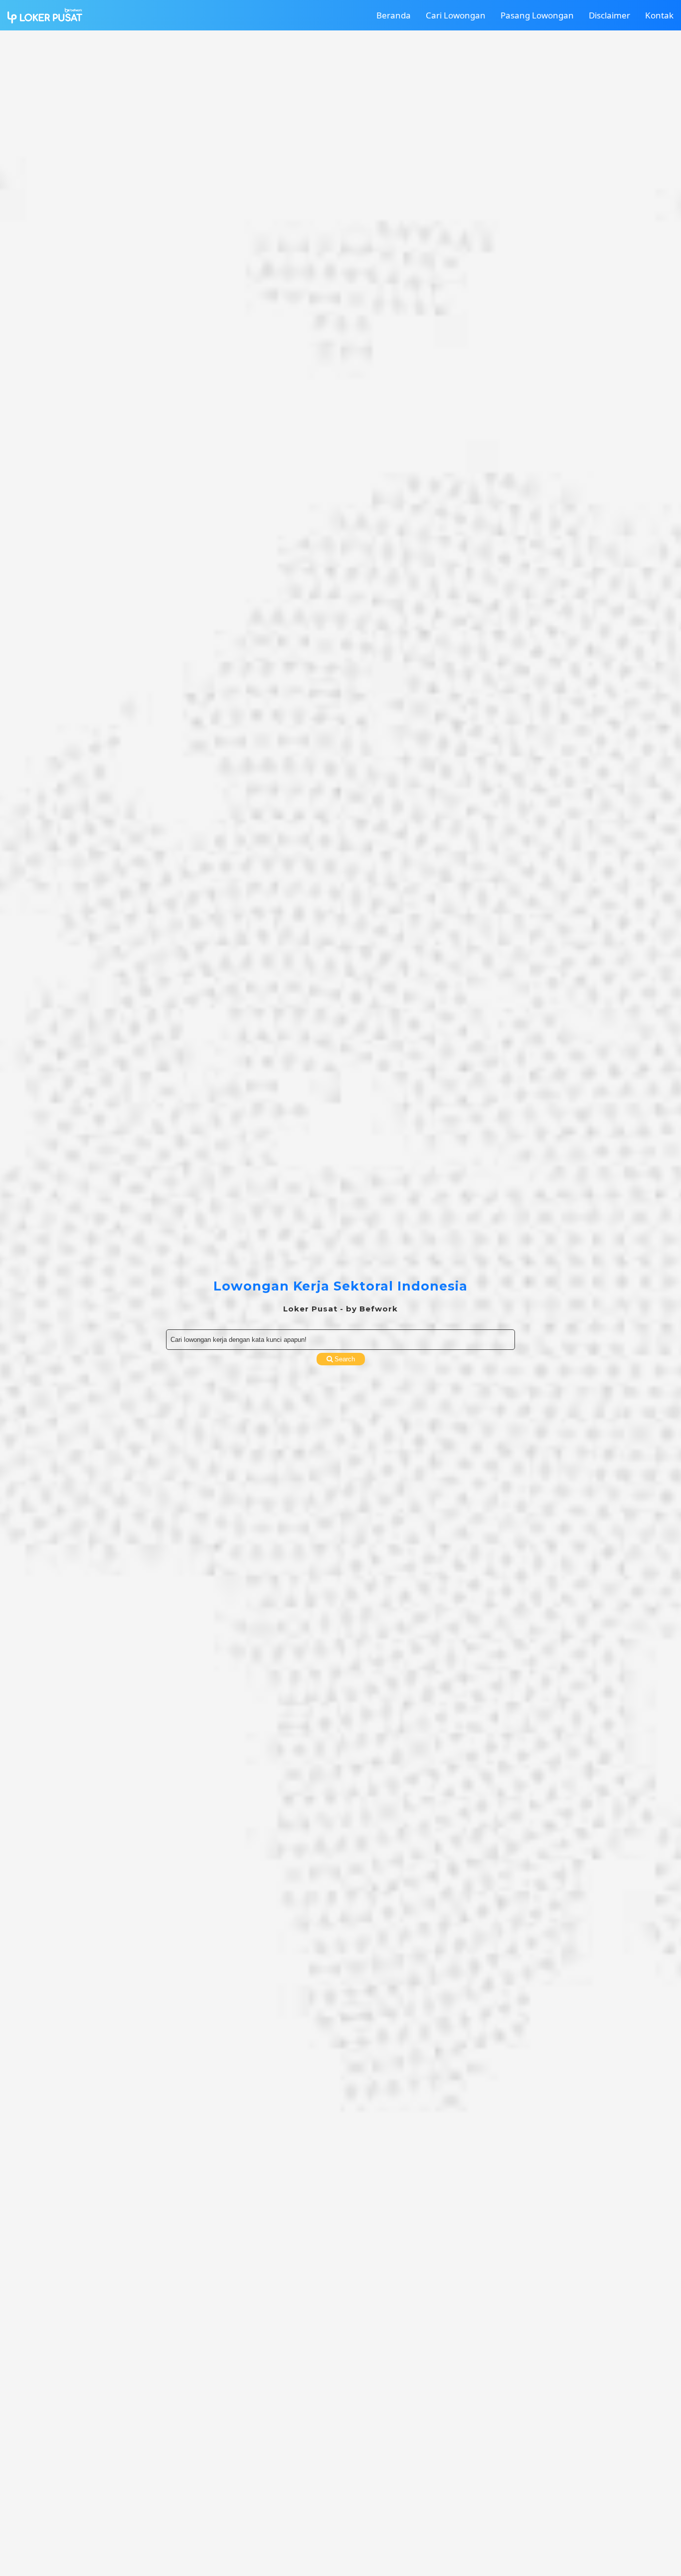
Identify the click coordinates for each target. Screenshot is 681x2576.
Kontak (659, 15)
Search (344, 1359)
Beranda (394, 15)
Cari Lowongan (456, 15)
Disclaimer (609, 15)
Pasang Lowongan (537, 15)
